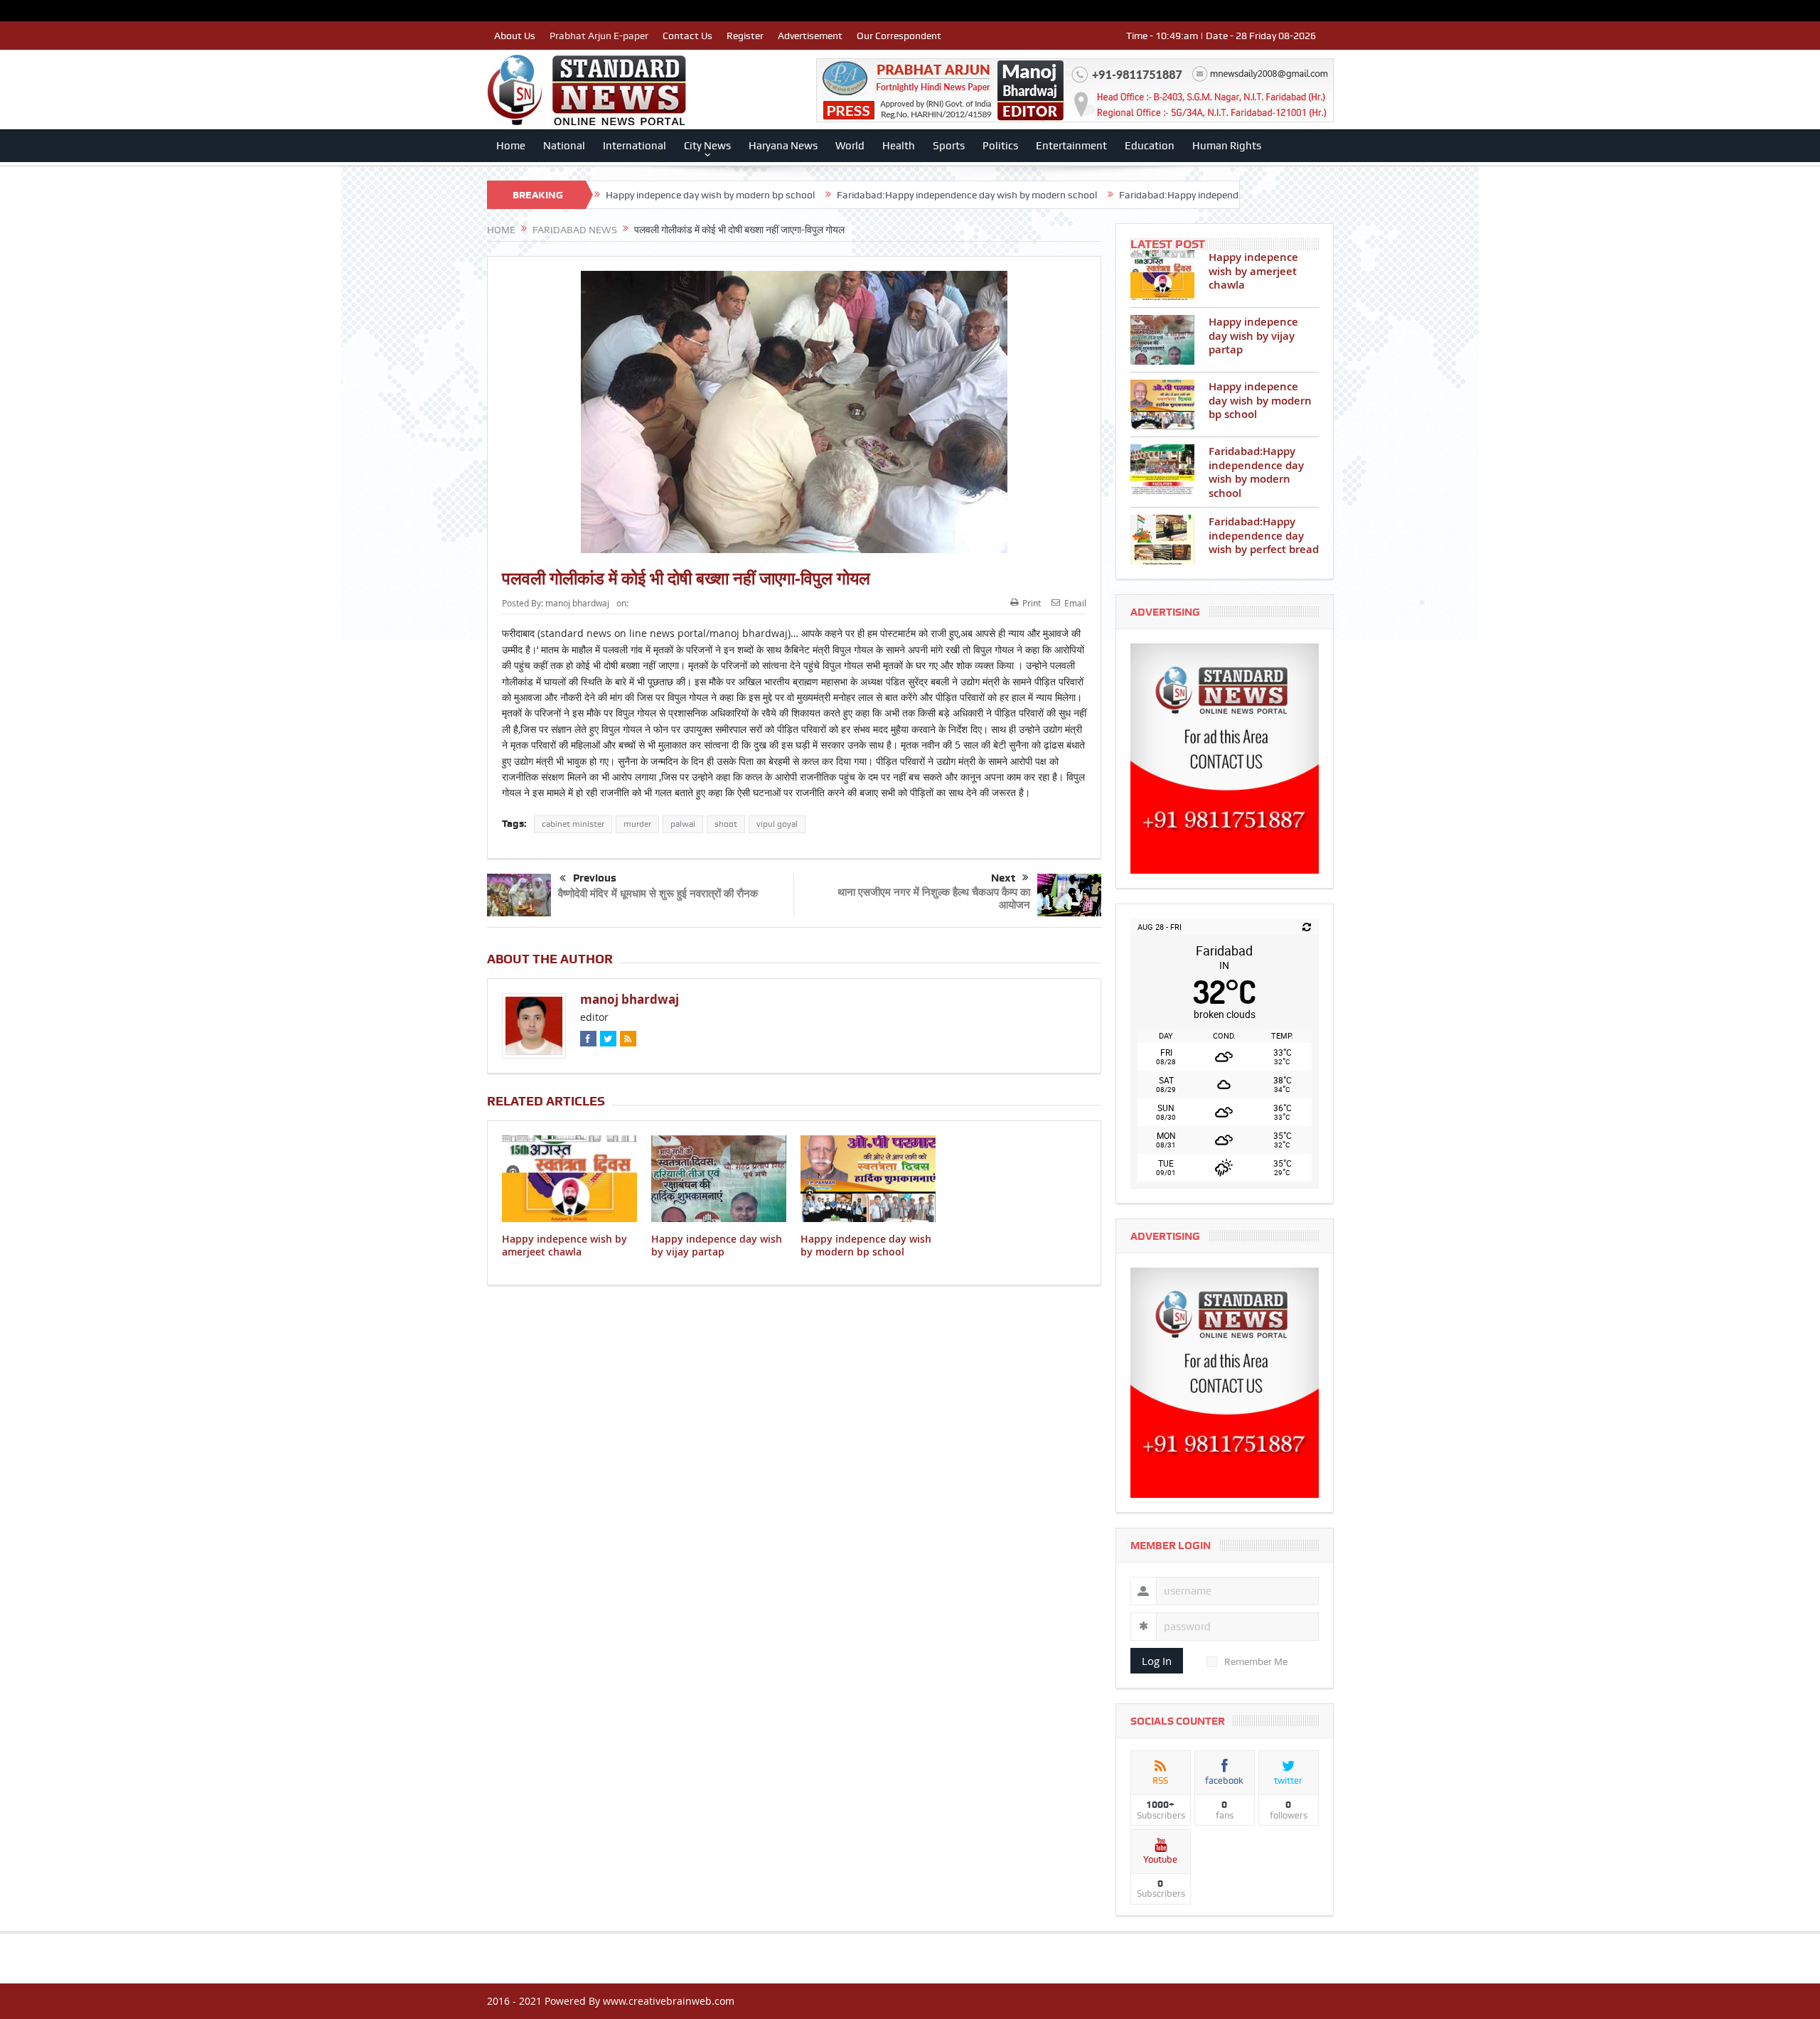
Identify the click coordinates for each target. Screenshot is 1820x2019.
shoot (726, 824)
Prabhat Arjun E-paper (599, 36)
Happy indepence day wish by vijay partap (717, 1245)
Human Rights (1227, 146)
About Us (515, 36)
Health (899, 146)
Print (1032, 603)
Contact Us (687, 36)
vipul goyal (777, 824)
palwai (683, 824)
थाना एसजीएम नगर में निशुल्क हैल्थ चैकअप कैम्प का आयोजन (934, 898)
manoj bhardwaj (577, 603)
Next (1003, 878)
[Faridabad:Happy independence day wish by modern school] (1162, 469)
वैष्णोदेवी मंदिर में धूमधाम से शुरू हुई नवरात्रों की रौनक (658, 893)
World (850, 146)
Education (1150, 146)
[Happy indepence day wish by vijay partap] (1162, 340)
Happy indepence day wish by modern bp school (866, 1245)
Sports (949, 146)
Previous (595, 878)
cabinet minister (573, 824)
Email (1075, 603)
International (635, 146)
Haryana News (783, 146)
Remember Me (1256, 1661)
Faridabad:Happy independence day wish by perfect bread (1118, 195)
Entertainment (1071, 146)
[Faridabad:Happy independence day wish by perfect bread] (1162, 540)
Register (745, 36)
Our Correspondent (899, 36)
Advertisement (810, 36)
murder (637, 824)
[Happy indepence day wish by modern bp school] (1162, 405)
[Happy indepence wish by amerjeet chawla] (1162, 275)
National (564, 146)
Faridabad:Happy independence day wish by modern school (838, 195)
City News (707, 146)
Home (511, 146)
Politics (1000, 146)
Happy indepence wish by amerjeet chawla (564, 1245)
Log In (1157, 1661)
